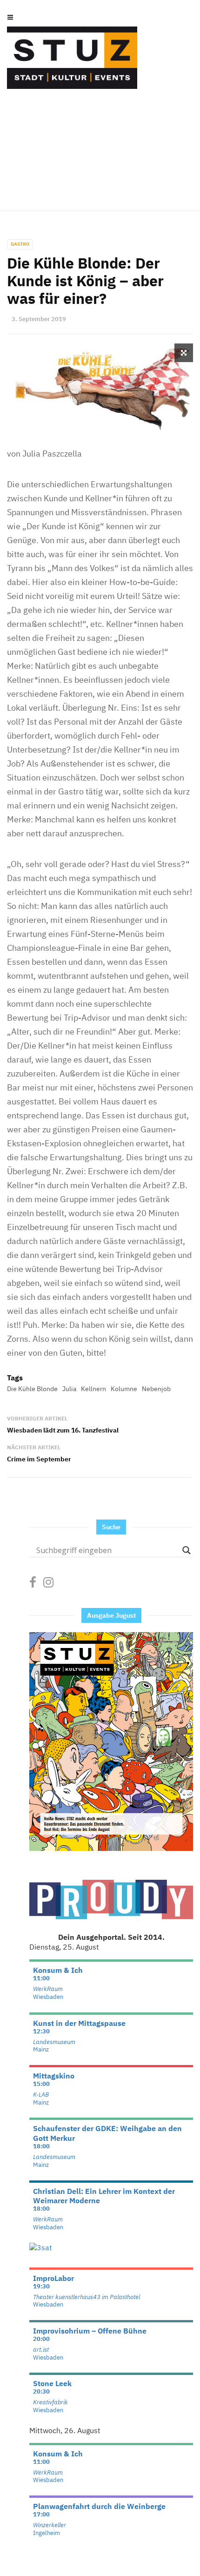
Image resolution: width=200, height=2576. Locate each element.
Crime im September (39, 1459)
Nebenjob (156, 1389)
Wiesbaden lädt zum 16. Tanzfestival (63, 1430)
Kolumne (124, 1389)
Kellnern (93, 1389)
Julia (69, 1389)
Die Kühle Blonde (32, 1389)
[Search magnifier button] (187, 1550)
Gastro (20, 244)
